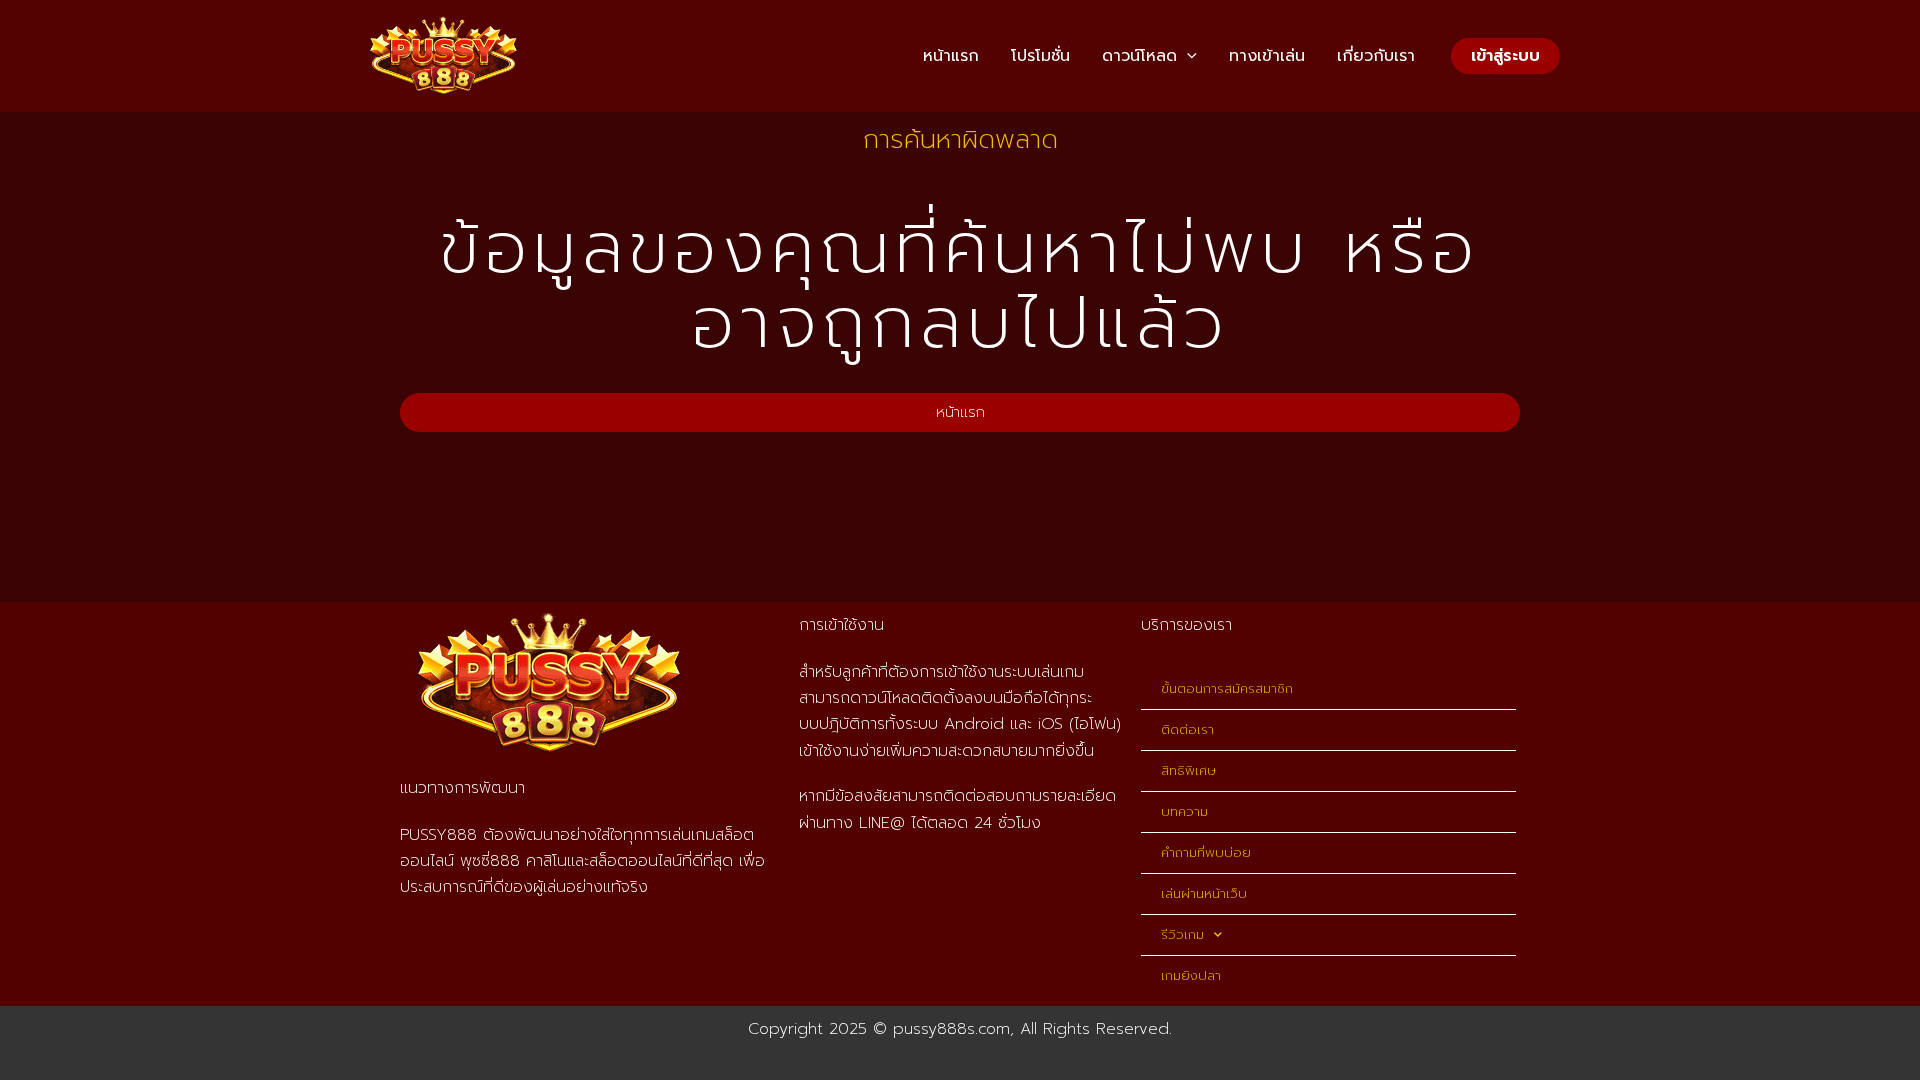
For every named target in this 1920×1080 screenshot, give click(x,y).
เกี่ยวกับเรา (1376, 56)
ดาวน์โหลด (1139, 56)
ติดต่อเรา (1187, 729)
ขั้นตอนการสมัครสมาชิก (1227, 688)
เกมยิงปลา (1191, 975)
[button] (1187, 56)
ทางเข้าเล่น (1267, 56)
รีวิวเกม (1182, 934)
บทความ (1184, 811)
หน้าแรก (951, 56)
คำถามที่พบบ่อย (1206, 852)
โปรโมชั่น (1040, 56)
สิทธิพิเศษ (1188, 770)
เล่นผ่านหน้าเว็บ (1204, 893)
